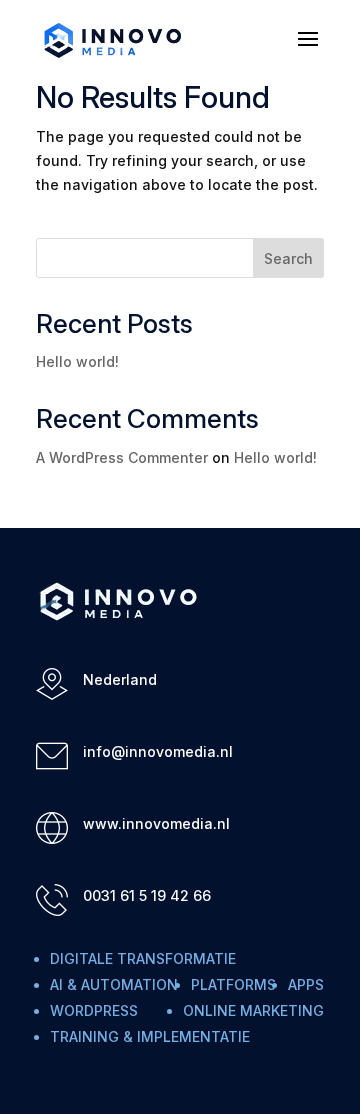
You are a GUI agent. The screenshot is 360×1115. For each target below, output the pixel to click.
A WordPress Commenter (122, 457)
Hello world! (77, 361)
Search (288, 258)
